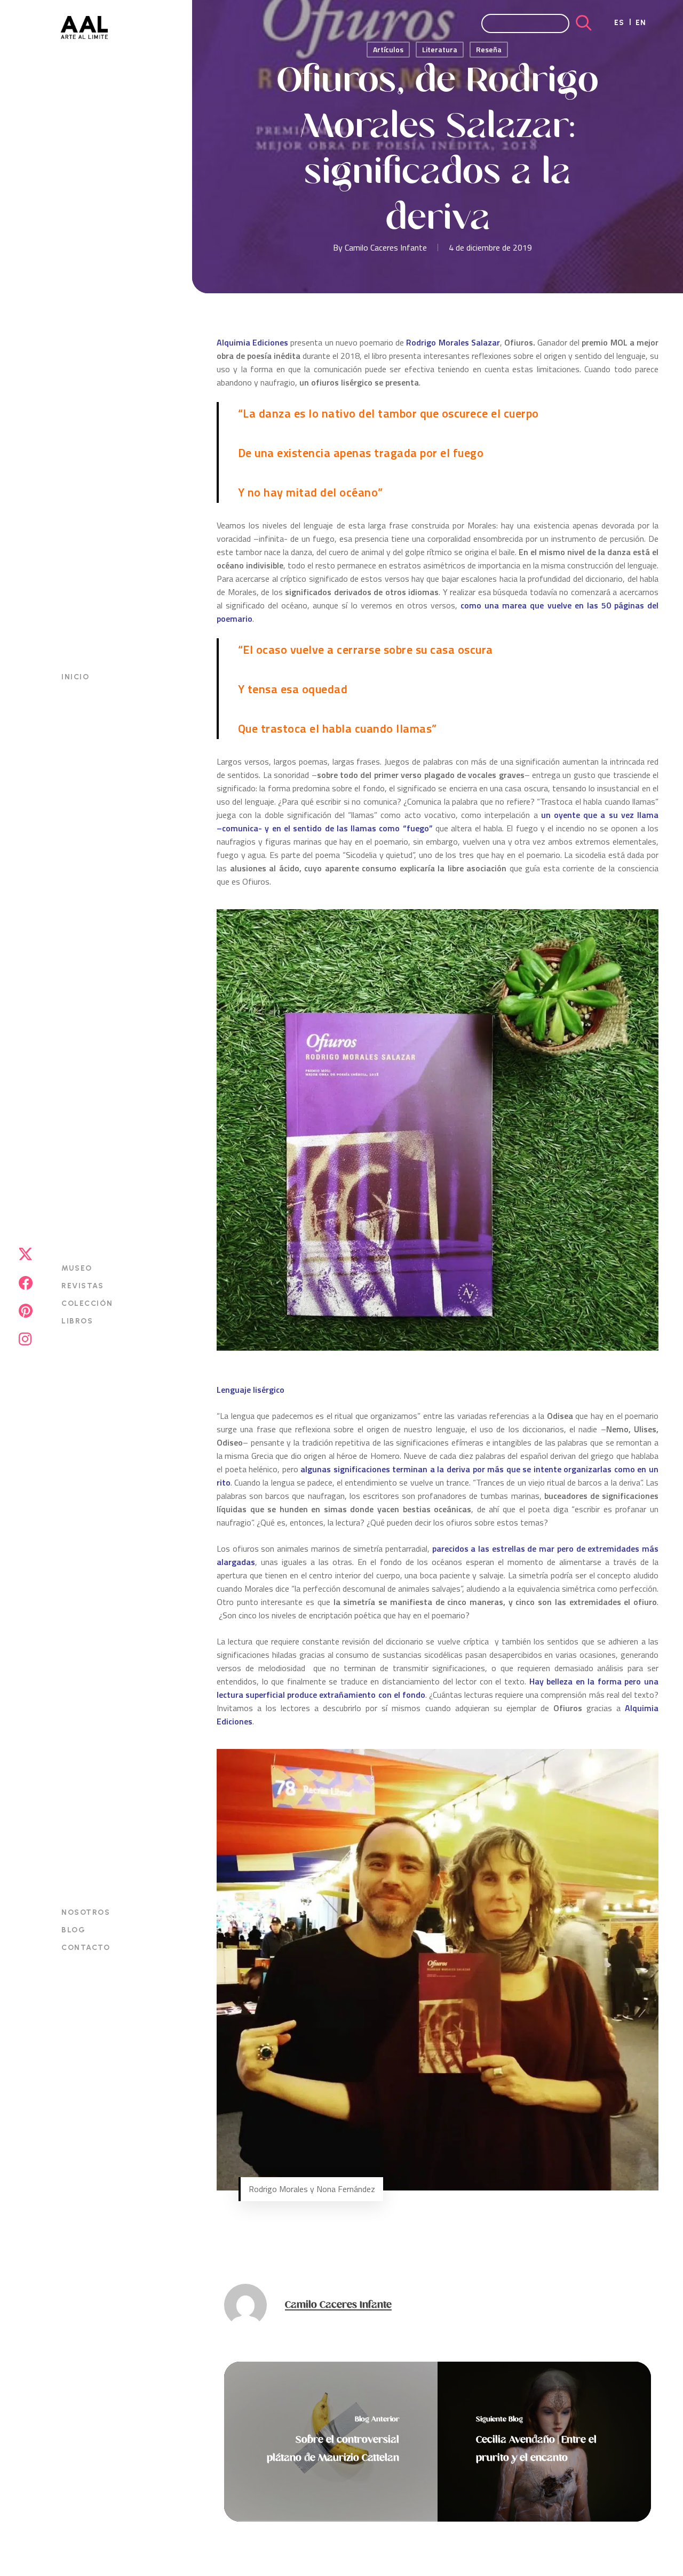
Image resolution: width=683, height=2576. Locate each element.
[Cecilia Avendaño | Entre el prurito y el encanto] (544, 2442)
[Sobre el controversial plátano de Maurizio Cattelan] (331, 2442)
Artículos (388, 49)
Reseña (489, 49)
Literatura (440, 49)
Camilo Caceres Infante (386, 247)
